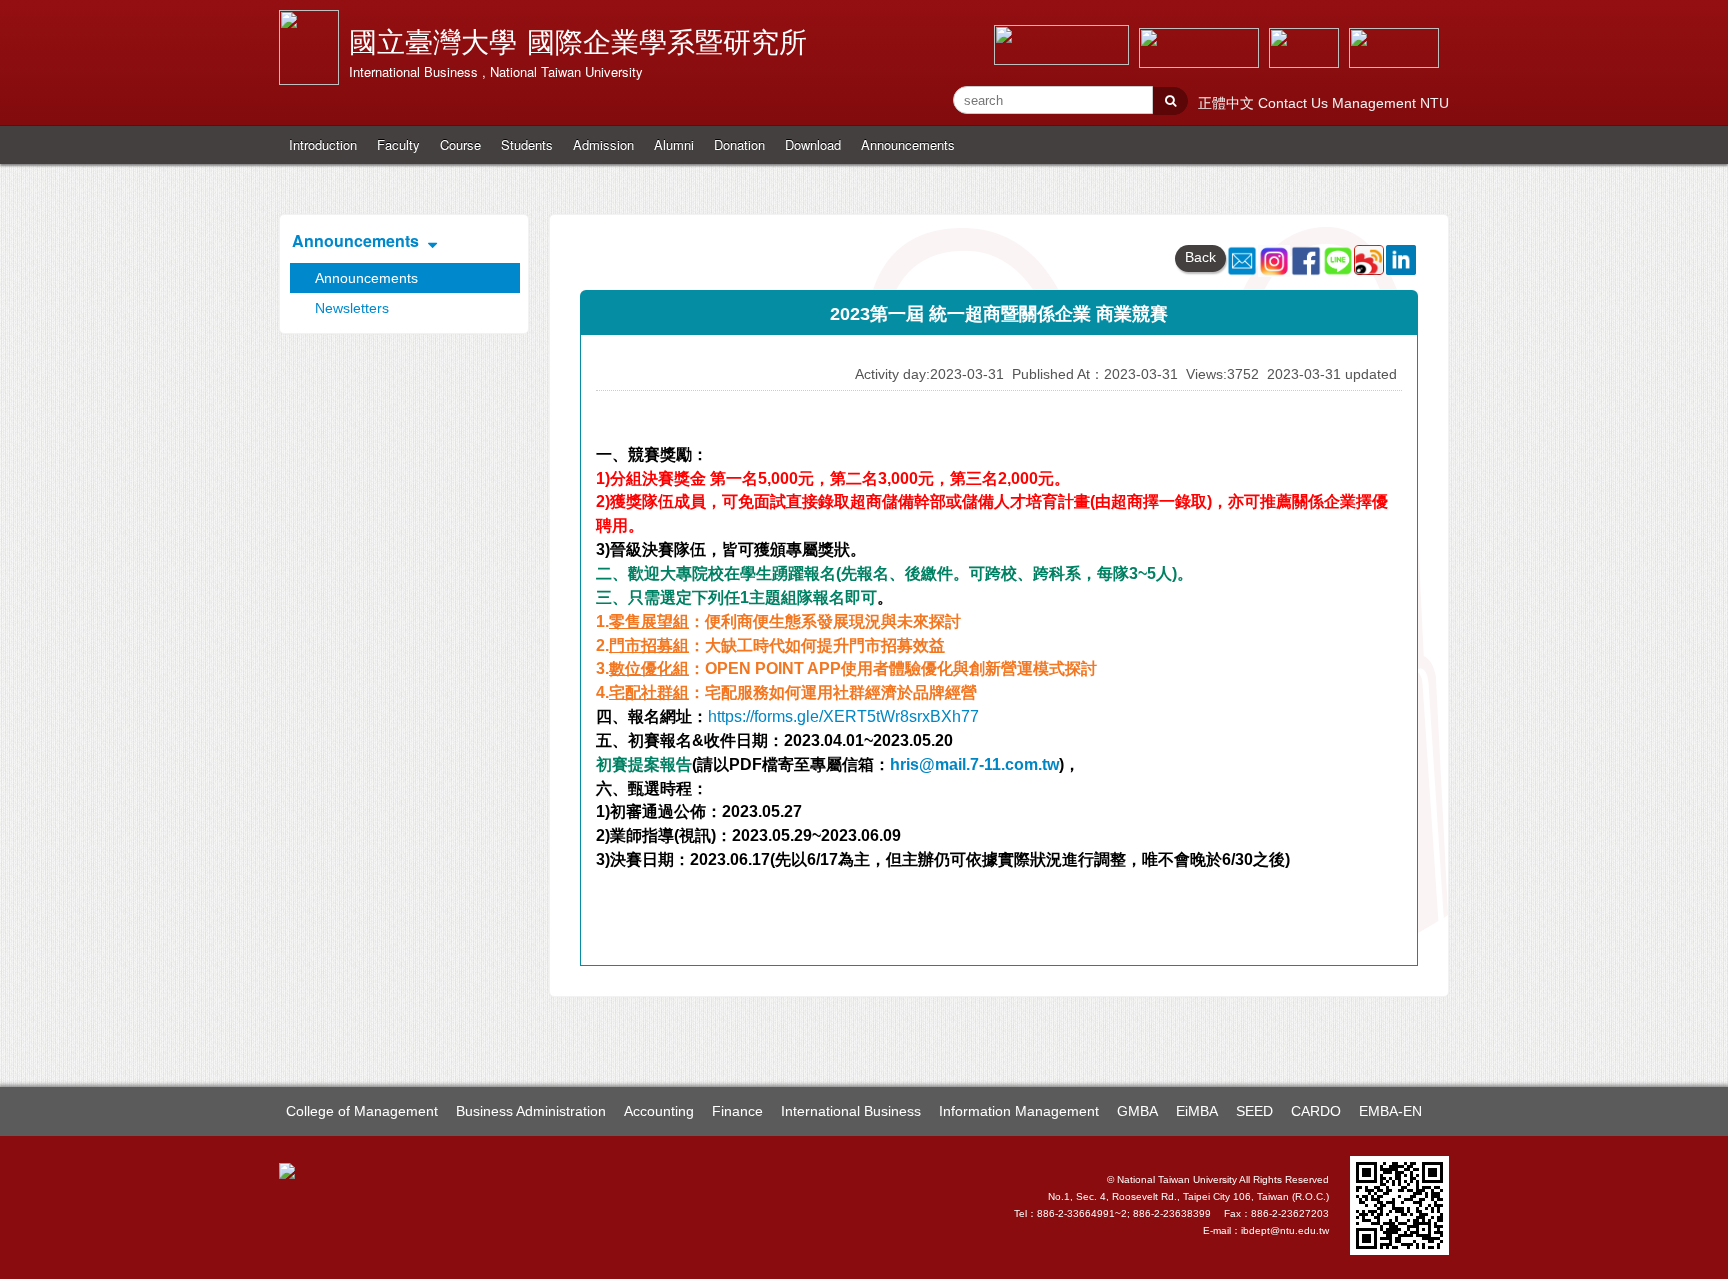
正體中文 (1228, 103)
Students (527, 144)
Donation (739, 144)
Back (1200, 257)
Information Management (1019, 1111)
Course (460, 144)
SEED (1254, 1111)
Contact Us (1295, 103)
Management (1376, 103)
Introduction (323, 144)
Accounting (659, 1111)
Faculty (398, 144)
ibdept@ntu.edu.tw (1285, 1230)
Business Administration (531, 1111)
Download (813, 144)
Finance (737, 1111)
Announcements (908, 144)
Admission (603, 144)
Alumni (674, 144)
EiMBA (1197, 1111)
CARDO (1316, 1111)
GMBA (1137, 1111)
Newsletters (352, 308)
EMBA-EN (1390, 1111)
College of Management (362, 1111)
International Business (851, 1111)
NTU (1434, 103)
